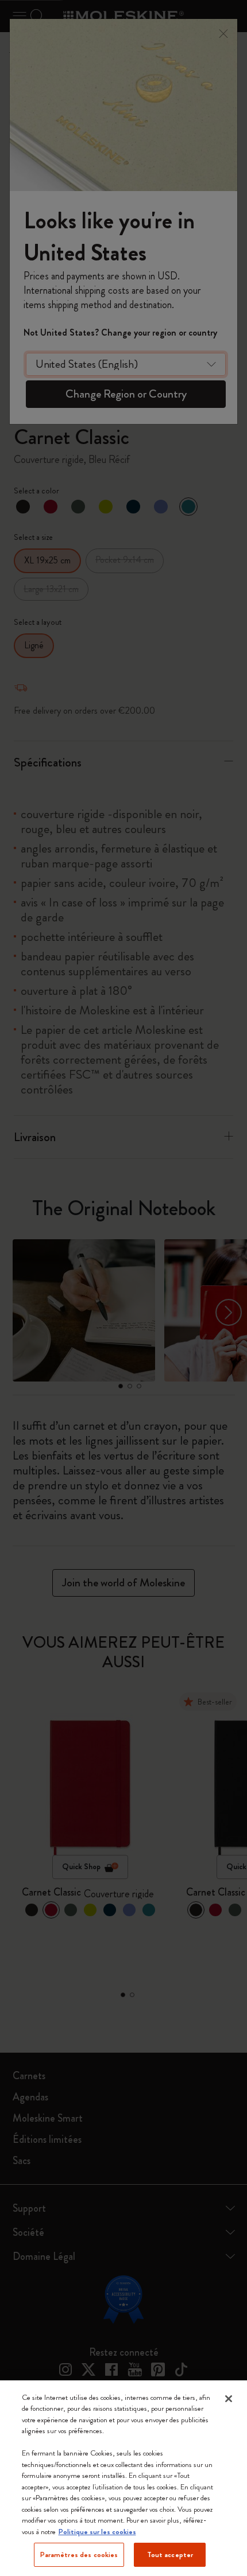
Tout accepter (170, 2554)
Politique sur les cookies (97, 2532)
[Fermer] (229, 2399)
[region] (123, 2478)
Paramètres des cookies (79, 2554)
